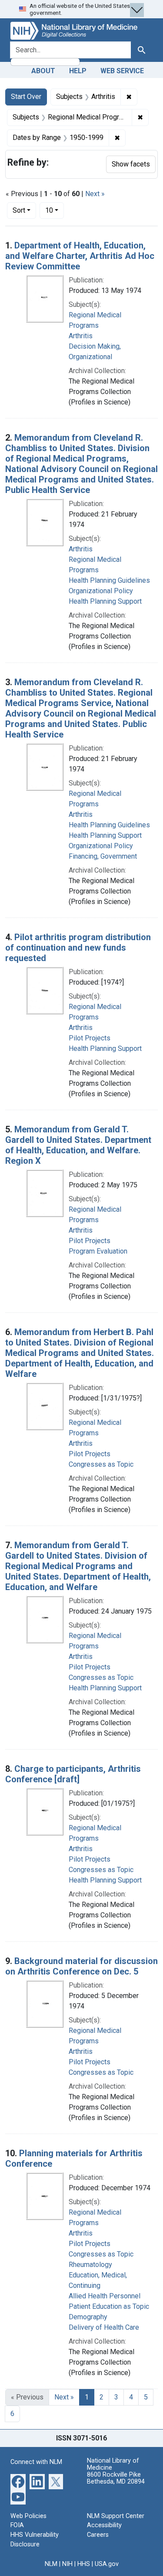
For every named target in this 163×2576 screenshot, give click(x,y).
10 (55, 210)
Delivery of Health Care (104, 2327)
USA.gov (107, 2564)
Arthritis (81, 336)
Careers (98, 2535)
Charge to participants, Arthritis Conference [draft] (73, 1774)
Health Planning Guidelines (109, 580)
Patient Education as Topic (109, 2306)
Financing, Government (103, 856)
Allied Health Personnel (105, 2296)
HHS (84, 2564)
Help (78, 71)
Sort (19, 210)
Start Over (26, 97)
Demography (88, 2317)
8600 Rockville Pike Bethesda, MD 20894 (116, 2478)
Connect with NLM (36, 2462)
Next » (95, 194)
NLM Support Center (116, 2516)
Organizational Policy (101, 591)
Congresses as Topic (101, 1464)
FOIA (17, 2525)
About (43, 71)
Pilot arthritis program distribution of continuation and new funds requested (78, 948)
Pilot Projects (90, 1038)
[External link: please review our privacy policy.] (18, 2481)
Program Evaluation (98, 1251)
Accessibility (104, 2525)
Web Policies (28, 2516)
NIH (67, 2564)
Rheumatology (90, 2265)
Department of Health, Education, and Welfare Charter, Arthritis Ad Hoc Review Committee (80, 256)
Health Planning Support (105, 601)
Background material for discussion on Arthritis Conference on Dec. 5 (81, 1966)
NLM (51, 2564)
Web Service (122, 71)
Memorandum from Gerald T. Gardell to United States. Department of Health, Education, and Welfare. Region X (78, 1145)
